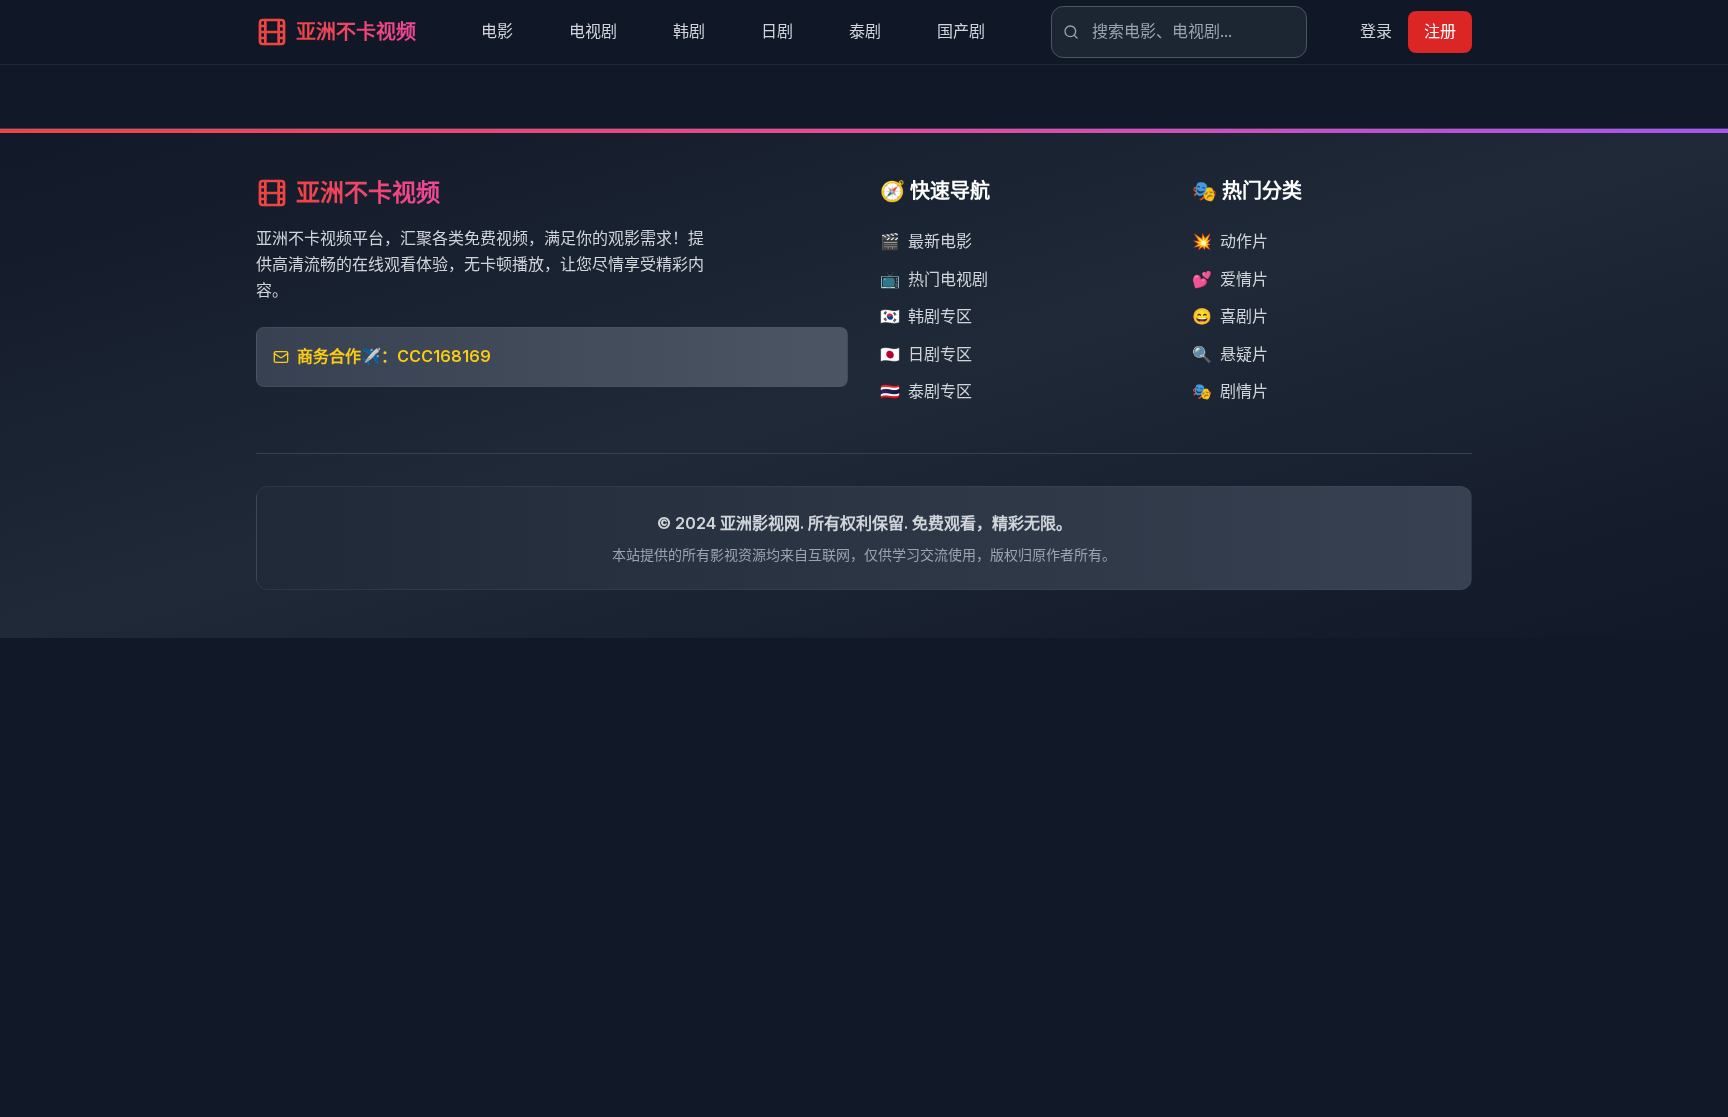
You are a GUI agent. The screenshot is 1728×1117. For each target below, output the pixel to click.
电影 (497, 31)
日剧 (777, 31)
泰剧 (865, 31)
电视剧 (593, 31)
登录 (1376, 31)
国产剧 (961, 31)
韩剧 (689, 31)
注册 (1440, 31)
